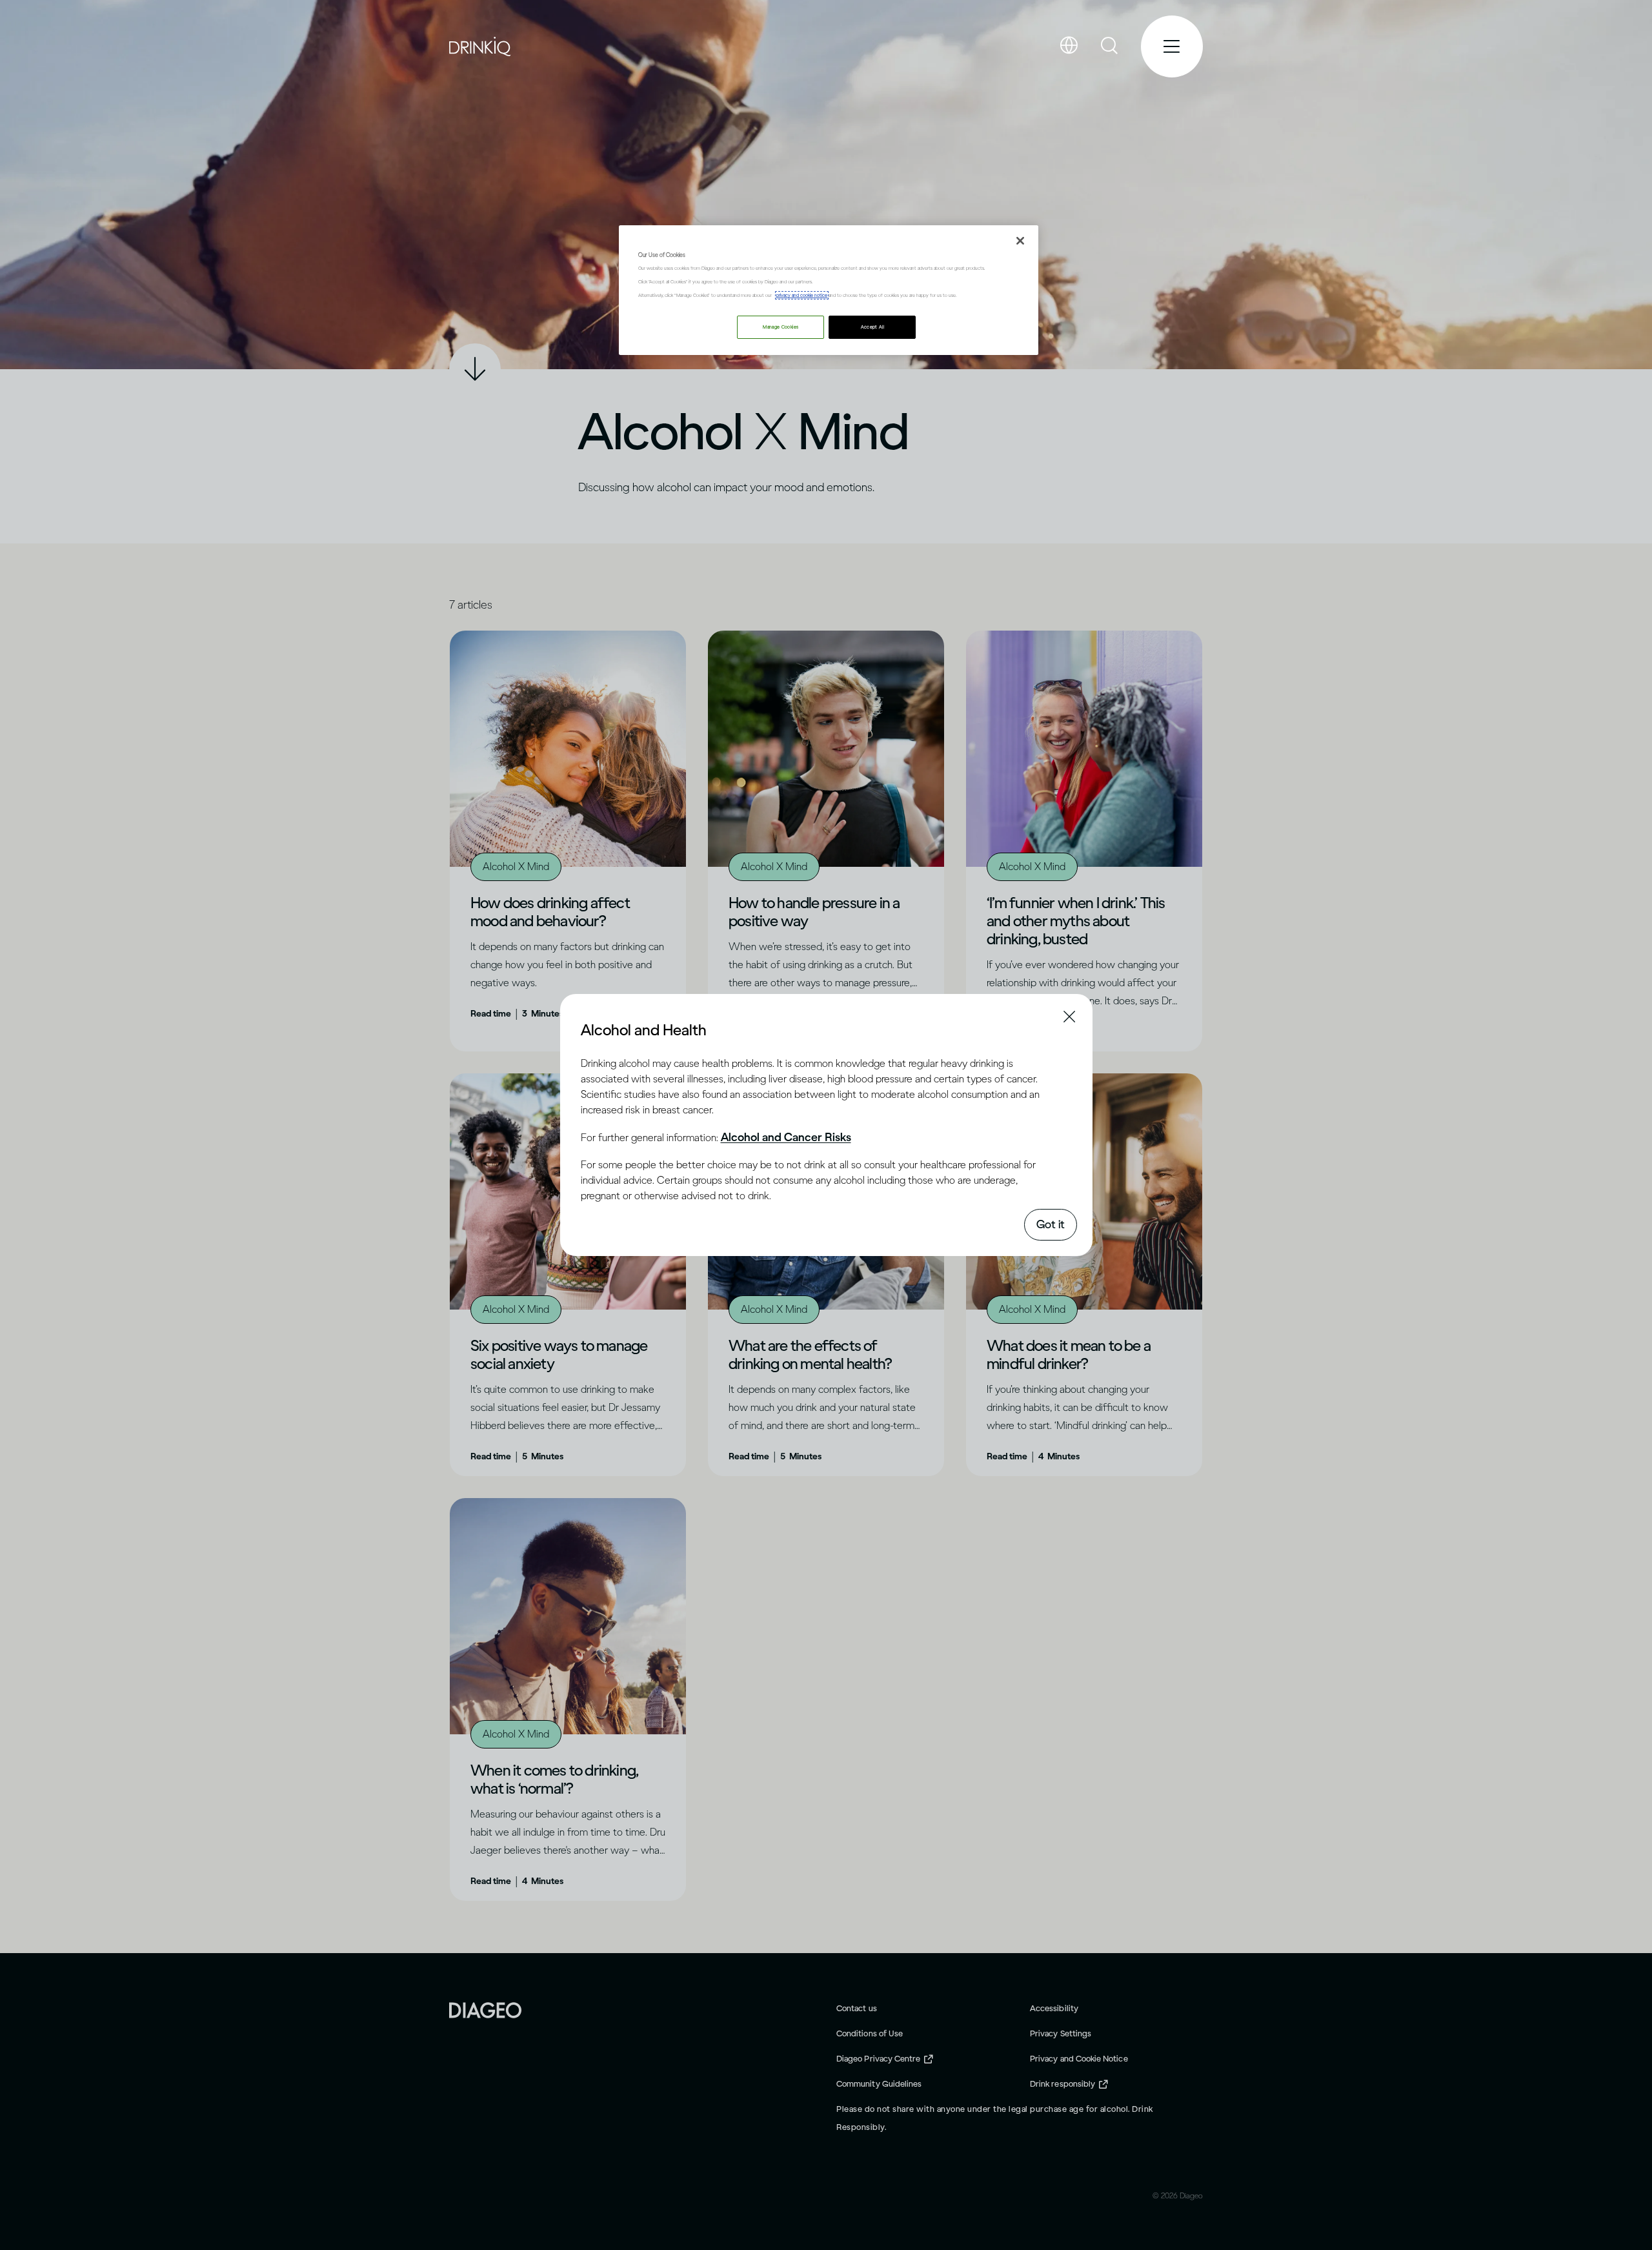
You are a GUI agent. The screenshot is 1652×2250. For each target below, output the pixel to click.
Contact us (857, 2008)
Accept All (873, 327)
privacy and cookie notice (802, 295)
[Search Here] (1110, 46)
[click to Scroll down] (475, 369)
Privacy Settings (1061, 2033)
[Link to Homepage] (485, 2009)
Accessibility (1054, 2008)
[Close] (1020, 241)
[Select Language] (1069, 46)
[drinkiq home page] (480, 47)
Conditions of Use (870, 2033)
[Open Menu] (1172, 46)
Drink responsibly (1063, 2084)
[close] (592, 1029)
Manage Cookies (781, 327)
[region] (829, 290)
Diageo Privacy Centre (878, 2059)
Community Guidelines (879, 2084)
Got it (1051, 1224)
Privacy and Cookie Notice (1079, 2059)
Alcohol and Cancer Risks (786, 1137)
